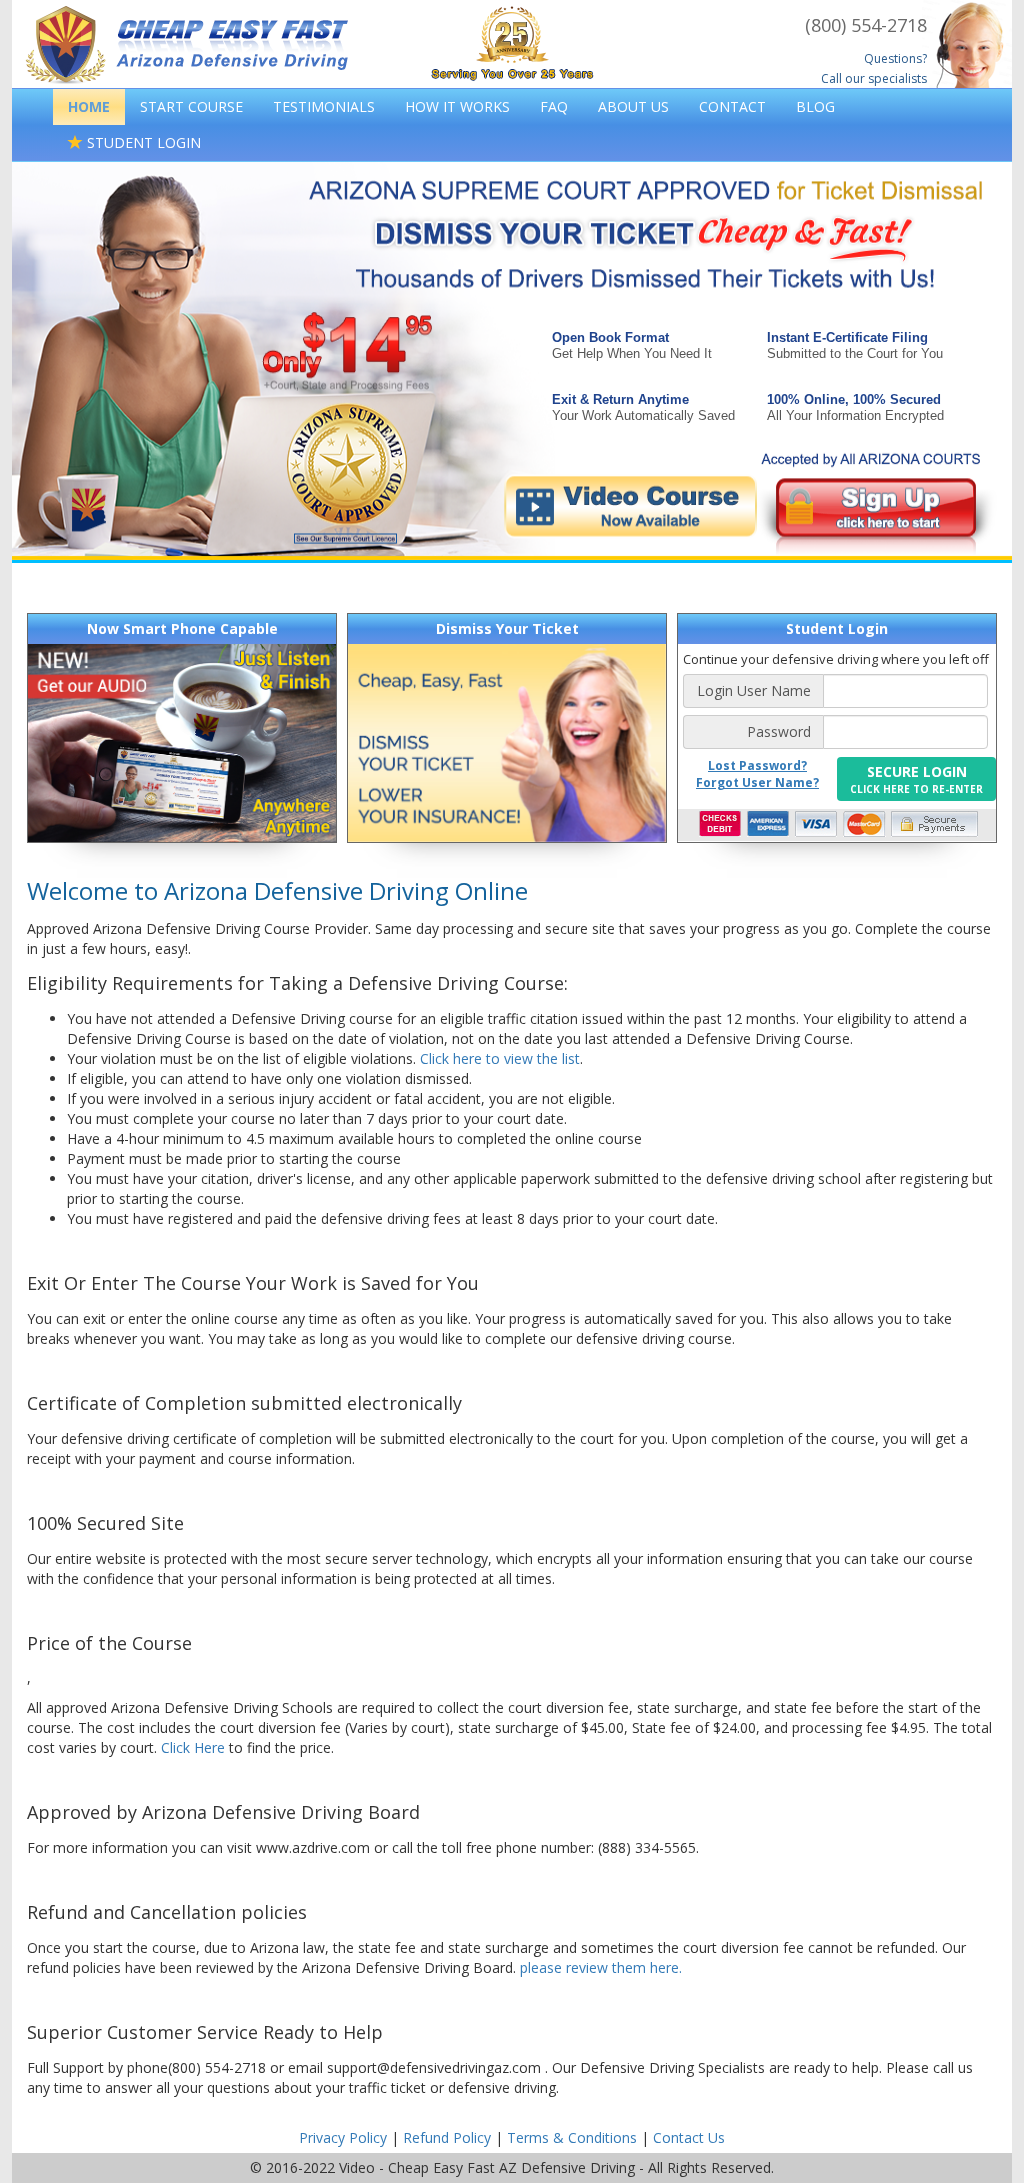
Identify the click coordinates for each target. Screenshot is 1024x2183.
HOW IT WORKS (457, 106)
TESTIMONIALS (324, 106)
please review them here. (601, 1967)
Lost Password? (757, 765)
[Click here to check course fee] (352, 348)
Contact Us (689, 2137)
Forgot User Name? (757, 782)
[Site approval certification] (347, 478)
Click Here (193, 1747)
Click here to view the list (500, 1058)
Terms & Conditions (572, 2137)
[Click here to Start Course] (742, 506)
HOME (89, 106)
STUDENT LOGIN (142, 142)
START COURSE (191, 106)
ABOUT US (633, 106)
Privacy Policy (343, 2137)
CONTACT (732, 106)
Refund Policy (447, 2137)
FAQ (554, 106)
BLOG (815, 106)
